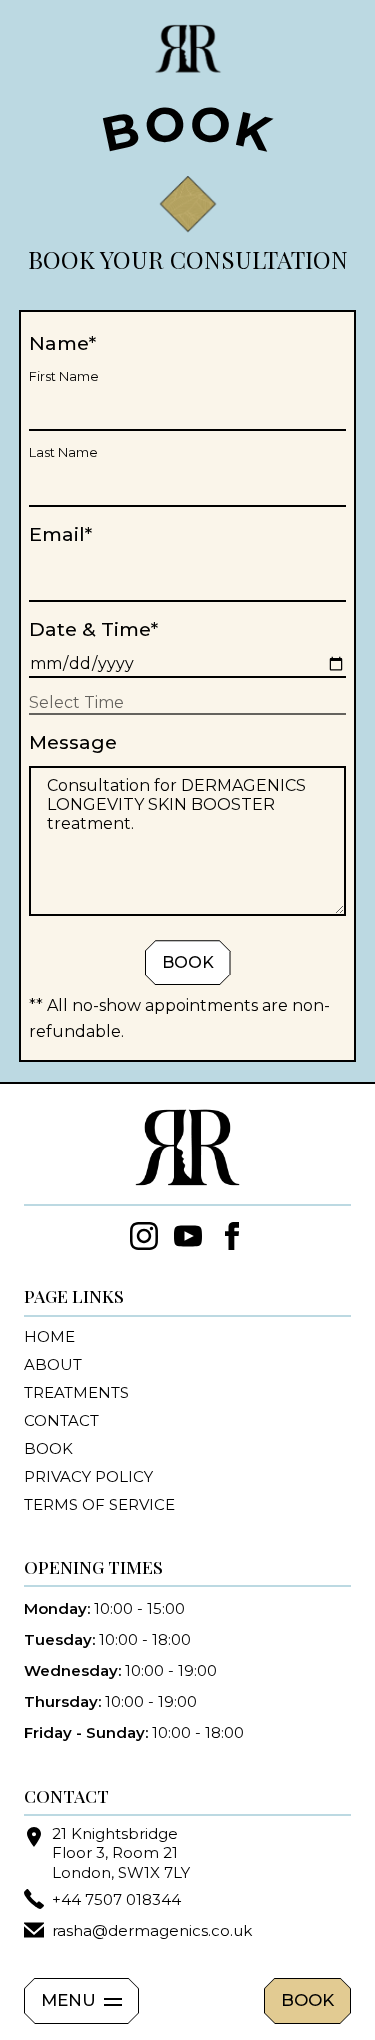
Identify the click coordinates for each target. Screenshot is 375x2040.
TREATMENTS (76, 1392)
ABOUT (53, 1364)
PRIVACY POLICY (88, 1476)
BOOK (307, 2000)
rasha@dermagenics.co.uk (152, 1930)
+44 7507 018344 (116, 1899)
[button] (81, 2001)
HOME (49, 1336)
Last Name (63, 452)
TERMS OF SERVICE (99, 1504)
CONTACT (61, 1420)
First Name (64, 376)
